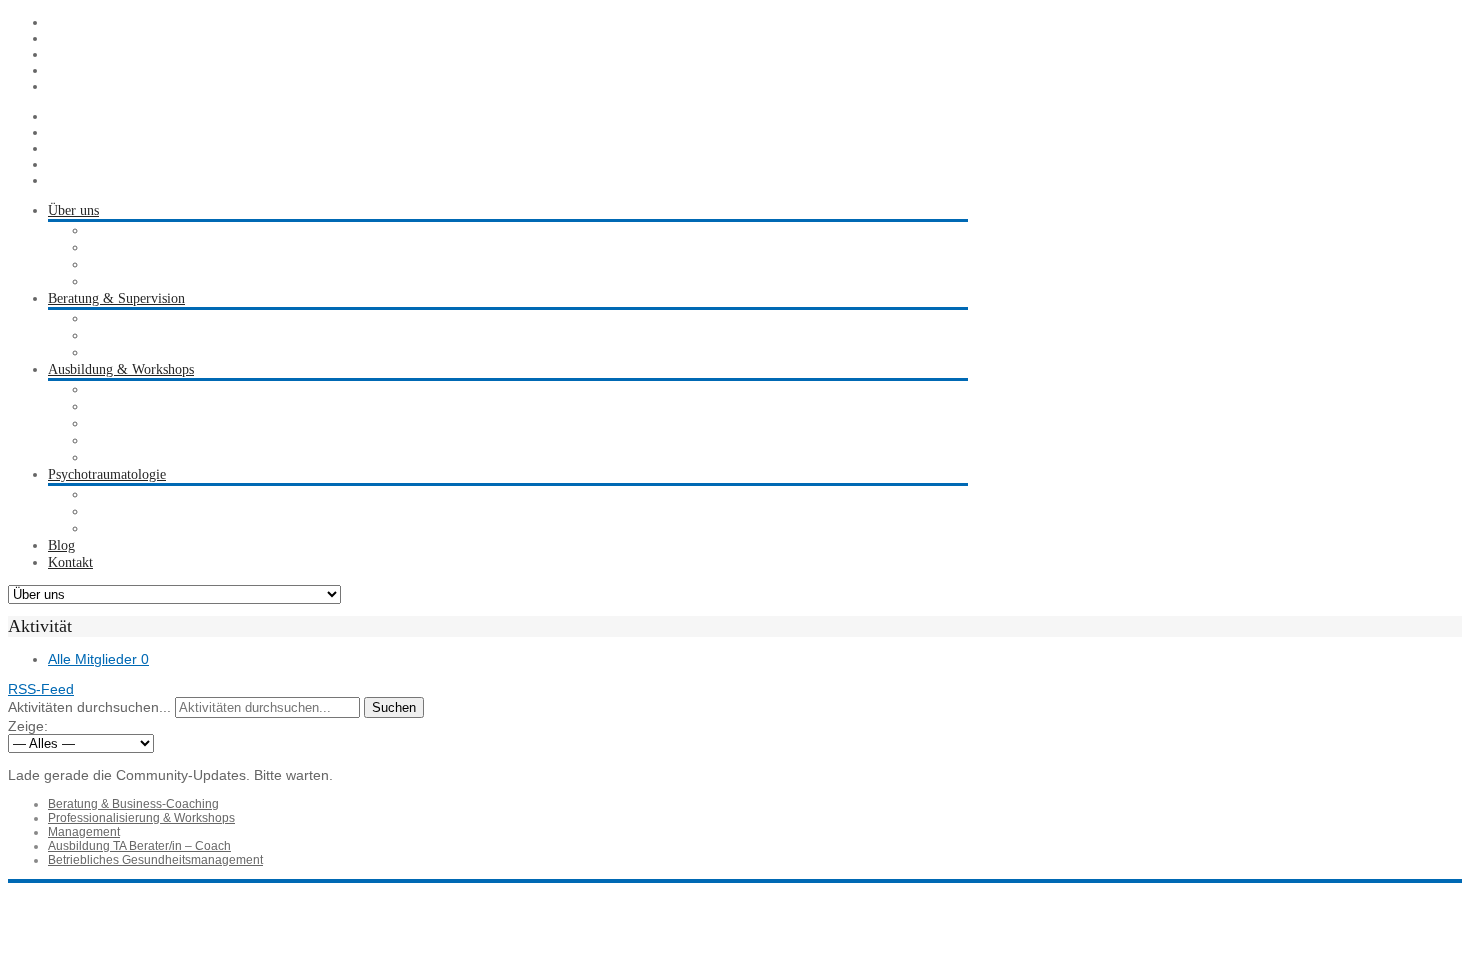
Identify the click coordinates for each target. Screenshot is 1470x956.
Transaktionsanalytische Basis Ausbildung (205, 389)
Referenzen (119, 281)
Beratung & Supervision (116, 298)
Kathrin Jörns (126, 230)
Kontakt (70, 562)
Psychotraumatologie (107, 474)
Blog (61, 545)
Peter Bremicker (134, 247)
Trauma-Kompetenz (144, 494)
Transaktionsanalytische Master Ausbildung (210, 406)
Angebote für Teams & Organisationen (197, 457)
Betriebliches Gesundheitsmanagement (155, 860)
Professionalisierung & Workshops (141, 818)
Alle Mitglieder (98, 659)
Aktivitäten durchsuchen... (89, 707)
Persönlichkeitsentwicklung (165, 440)
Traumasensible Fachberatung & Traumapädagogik (232, 352)
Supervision (121, 318)
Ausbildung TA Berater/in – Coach (139, 846)
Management (84, 832)
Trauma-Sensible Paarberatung (175, 528)
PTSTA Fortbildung (144, 423)
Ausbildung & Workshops (121, 369)
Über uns (73, 210)
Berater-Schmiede (138, 264)
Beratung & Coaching (149, 335)
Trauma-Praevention (146, 511)
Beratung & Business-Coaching (133, 804)
